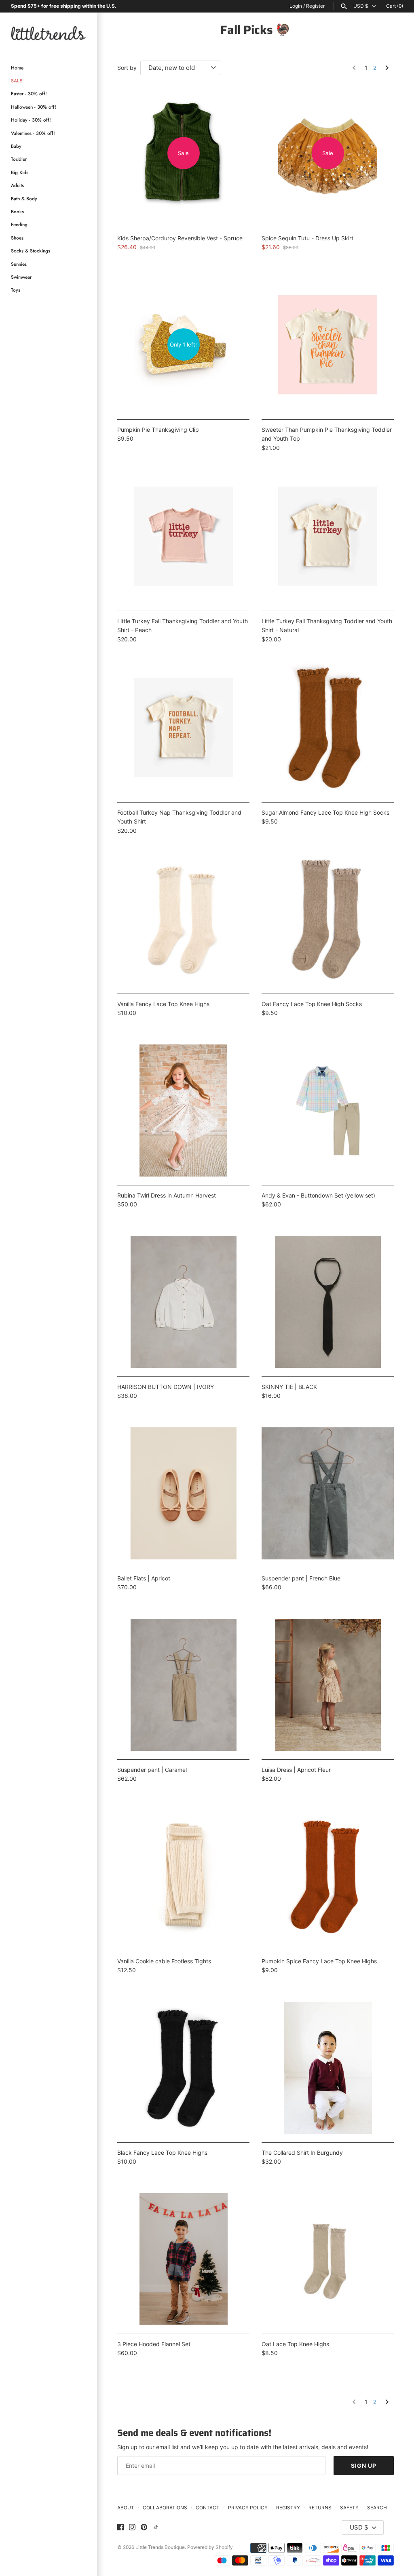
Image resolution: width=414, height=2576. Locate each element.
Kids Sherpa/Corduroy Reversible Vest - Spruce (180, 238)
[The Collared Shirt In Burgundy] (328, 2068)
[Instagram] (132, 2528)
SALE (17, 81)
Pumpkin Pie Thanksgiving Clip (158, 430)
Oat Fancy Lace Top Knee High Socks (312, 1004)
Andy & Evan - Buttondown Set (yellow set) (318, 1195)
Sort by (127, 68)
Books (17, 211)
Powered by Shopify (210, 2547)
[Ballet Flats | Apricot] (183, 1493)
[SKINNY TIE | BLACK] (328, 1302)
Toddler (19, 159)
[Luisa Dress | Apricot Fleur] (328, 1685)
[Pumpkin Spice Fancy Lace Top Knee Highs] (328, 1876)
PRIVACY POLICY (248, 2508)
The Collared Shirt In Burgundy (302, 2153)
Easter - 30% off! (29, 94)
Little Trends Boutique (160, 2547)
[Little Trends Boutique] (49, 33)
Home (17, 68)
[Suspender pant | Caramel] (183, 1685)
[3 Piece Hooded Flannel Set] (183, 2259)
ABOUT (126, 2508)
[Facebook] (120, 2528)
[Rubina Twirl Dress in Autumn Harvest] (183, 1110)
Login (296, 6)
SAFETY (349, 2508)
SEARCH (377, 2508)
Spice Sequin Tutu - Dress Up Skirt (307, 238)
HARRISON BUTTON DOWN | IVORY (166, 1387)
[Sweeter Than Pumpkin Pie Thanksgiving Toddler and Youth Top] (328, 345)
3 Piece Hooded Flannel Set (154, 2344)
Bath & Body (24, 199)
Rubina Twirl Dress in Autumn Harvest (167, 1195)
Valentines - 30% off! (33, 133)
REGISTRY (288, 2508)
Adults (17, 185)
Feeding (19, 224)
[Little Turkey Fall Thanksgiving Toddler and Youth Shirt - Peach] (183, 536)
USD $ (361, 6)
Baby (16, 146)
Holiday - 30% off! (31, 120)
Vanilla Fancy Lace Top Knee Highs (163, 1004)
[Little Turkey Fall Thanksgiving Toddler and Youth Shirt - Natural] (328, 536)
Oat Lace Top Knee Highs (295, 2344)
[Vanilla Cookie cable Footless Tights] (183, 1876)
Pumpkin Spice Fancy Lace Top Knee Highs (319, 1961)
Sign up (364, 2466)
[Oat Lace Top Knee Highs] (328, 2259)
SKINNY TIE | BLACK (289, 1387)
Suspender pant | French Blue (301, 1578)
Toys (16, 290)
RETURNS (320, 2508)
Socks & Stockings (31, 251)
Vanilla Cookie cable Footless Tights (164, 1961)
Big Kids (20, 172)
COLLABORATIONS (165, 2508)
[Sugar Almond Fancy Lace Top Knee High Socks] (328, 728)
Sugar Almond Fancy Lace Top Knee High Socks (325, 812)
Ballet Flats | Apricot (144, 1578)
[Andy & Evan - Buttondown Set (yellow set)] (328, 1110)
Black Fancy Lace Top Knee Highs (162, 2153)
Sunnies (19, 264)
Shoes (17, 238)
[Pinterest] (144, 2528)
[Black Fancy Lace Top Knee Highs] (183, 2068)
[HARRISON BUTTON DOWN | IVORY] (183, 1302)
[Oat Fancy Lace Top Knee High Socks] (328, 919)
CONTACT (208, 2508)
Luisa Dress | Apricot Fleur (296, 1770)
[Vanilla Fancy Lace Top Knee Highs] (183, 919)
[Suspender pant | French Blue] (328, 1493)
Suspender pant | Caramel (152, 1770)
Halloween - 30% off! (34, 107)
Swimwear (21, 277)
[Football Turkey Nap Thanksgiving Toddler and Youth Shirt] (183, 728)
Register (315, 6)
